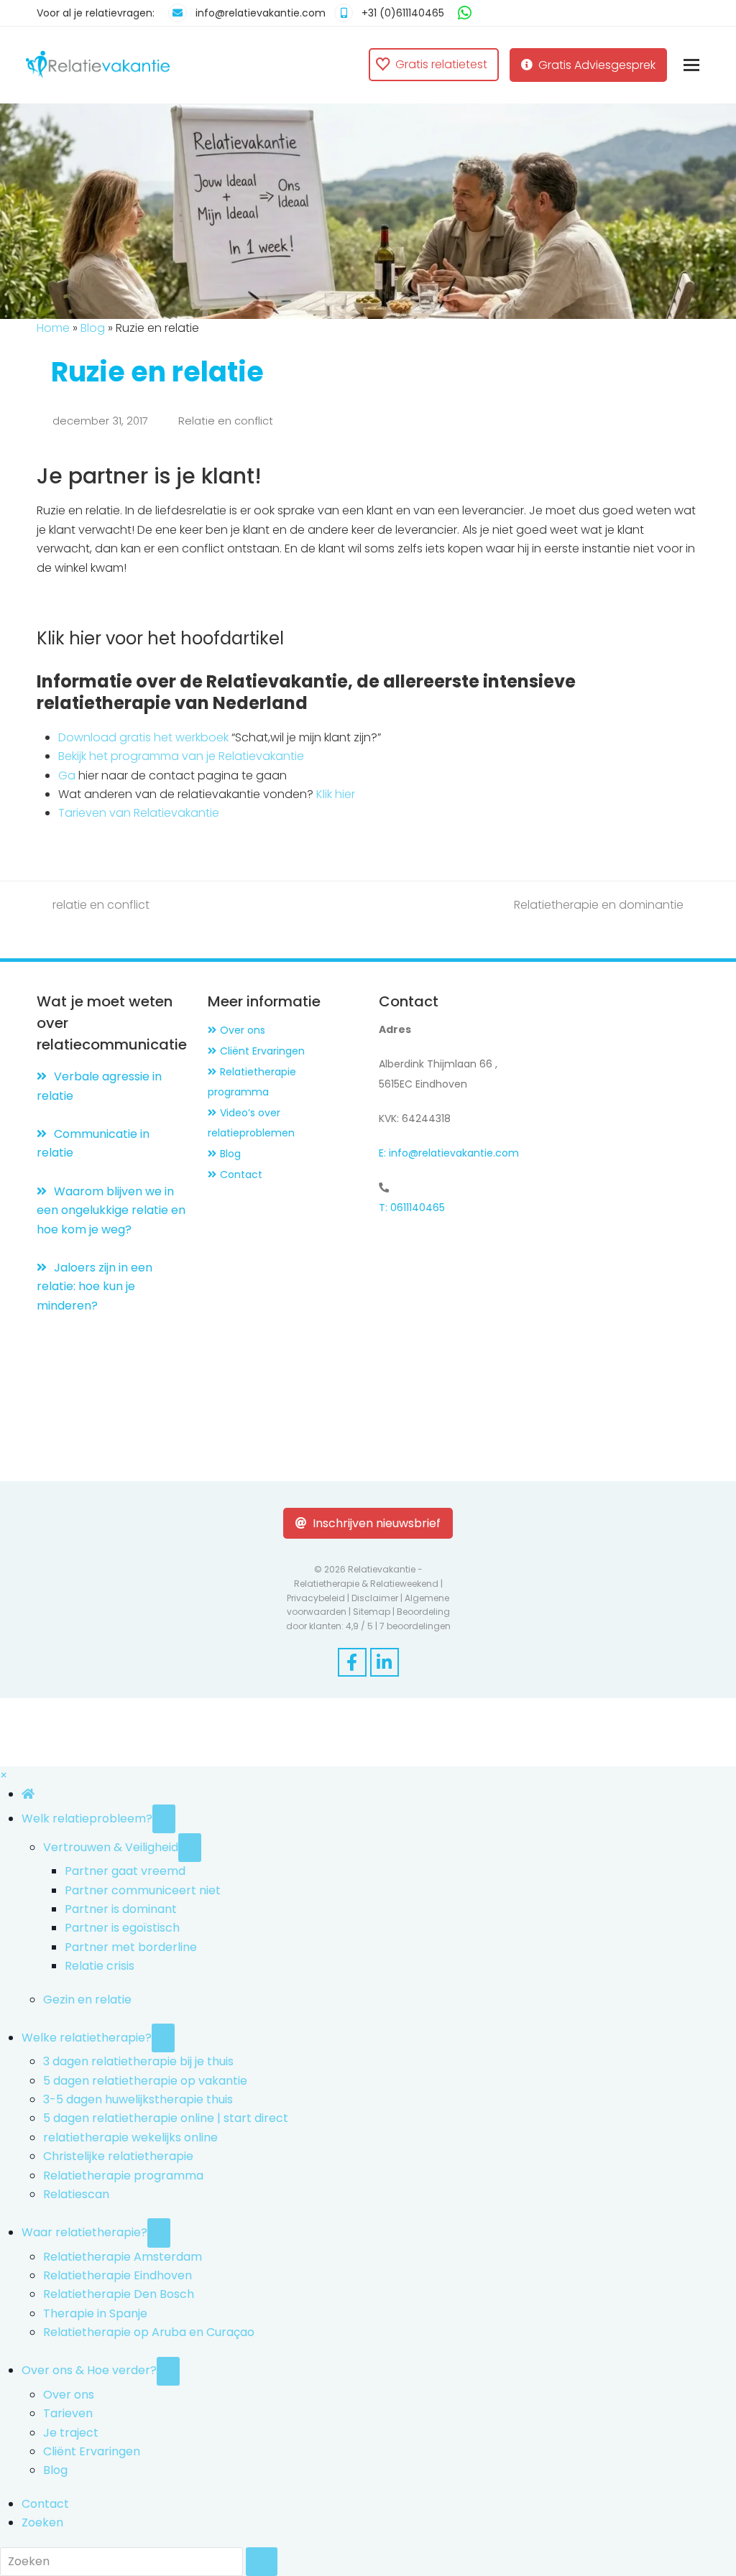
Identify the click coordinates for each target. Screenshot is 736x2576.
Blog (93, 328)
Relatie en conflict (228, 421)
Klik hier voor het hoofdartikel (160, 638)
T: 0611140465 (412, 1208)
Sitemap (372, 1612)
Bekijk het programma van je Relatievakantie (181, 756)
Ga (67, 775)
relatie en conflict (99, 905)
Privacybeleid (316, 1598)
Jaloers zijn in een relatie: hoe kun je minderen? (95, 1287)
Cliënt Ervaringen (262, 1051)
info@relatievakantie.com (261, 13)
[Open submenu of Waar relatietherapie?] (159, 2233)
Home (53, 328)
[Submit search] (262, 2562)
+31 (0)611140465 (403, 13)
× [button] (4, 1775)
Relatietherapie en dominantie (601, 905)
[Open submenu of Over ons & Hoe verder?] (168, 2371)
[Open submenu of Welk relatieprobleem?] (164, 1819)
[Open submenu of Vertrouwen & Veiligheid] (190, 1848)
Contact (241, 1175)
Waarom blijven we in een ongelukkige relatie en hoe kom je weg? (111, 1210)
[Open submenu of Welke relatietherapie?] (163, 2038)
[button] (691, 65)
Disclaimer (375, 1598)
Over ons (243, 1030)
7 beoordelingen (415, 1626)
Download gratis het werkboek (143, 737)
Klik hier (334, 794)
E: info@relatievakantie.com (449, 1153)
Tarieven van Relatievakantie (139, 813)
